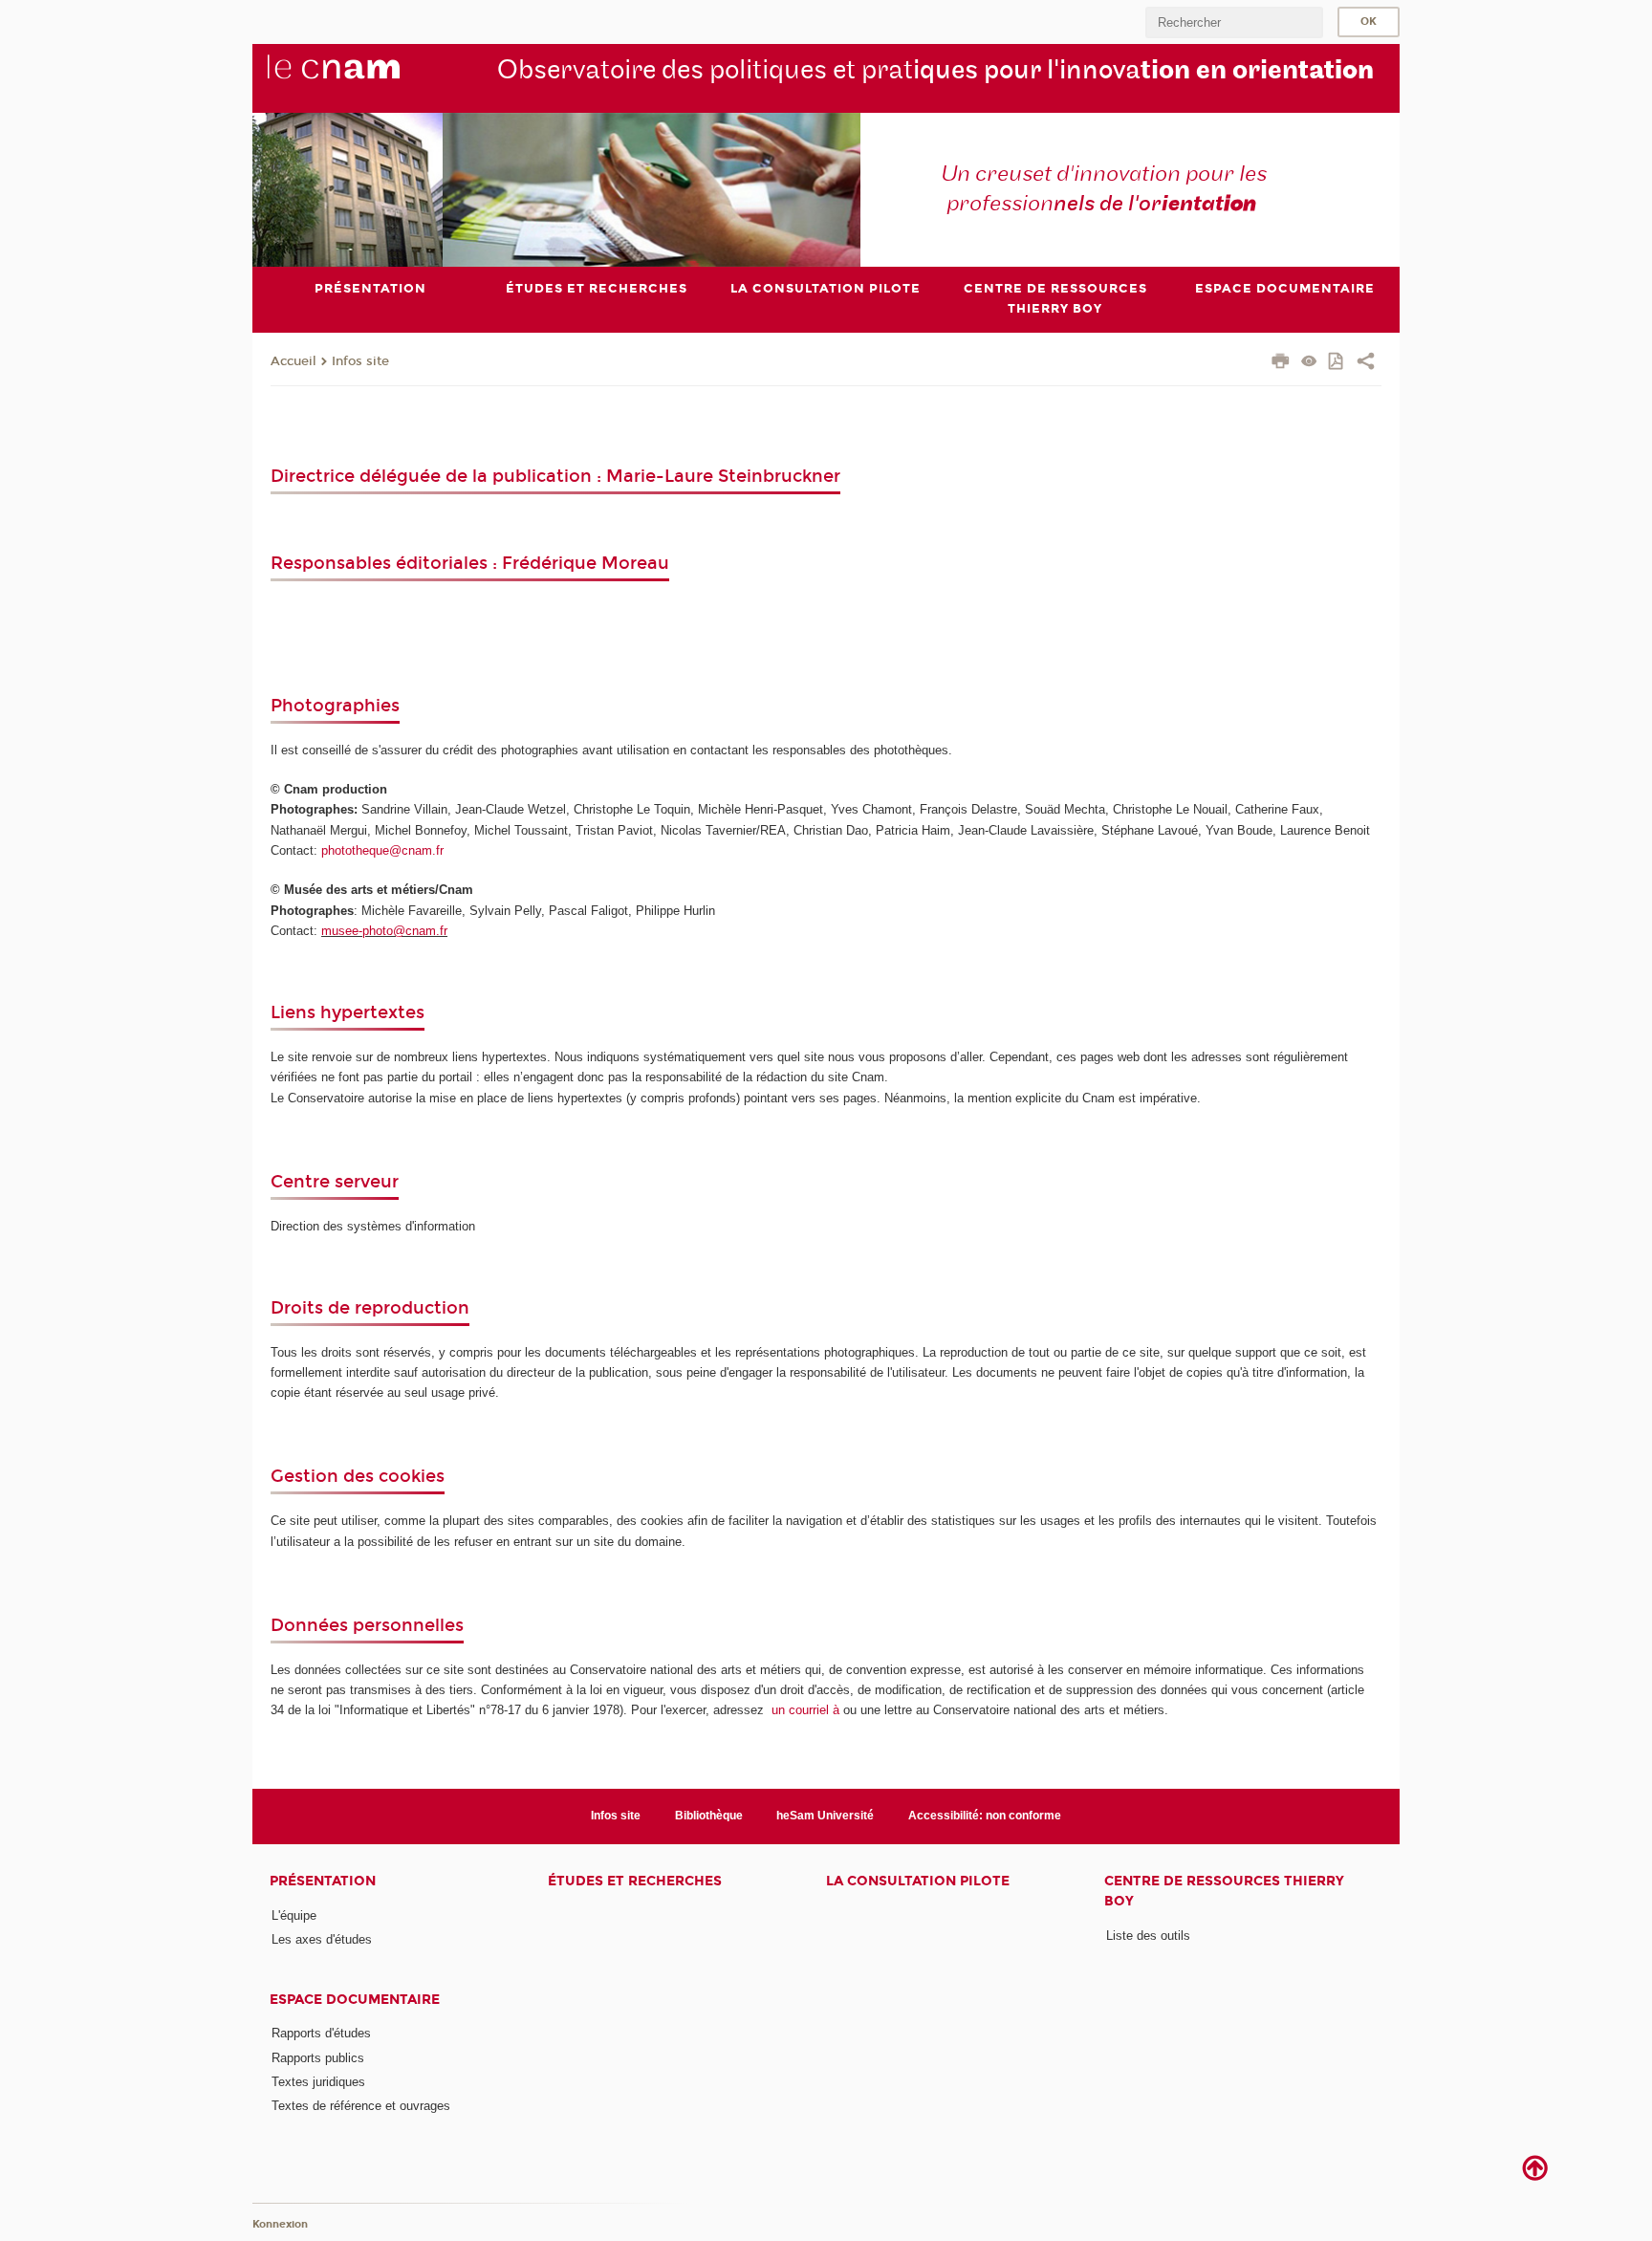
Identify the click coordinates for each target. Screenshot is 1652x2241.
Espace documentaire (355, 2000)
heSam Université (825, 1816)
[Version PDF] (1337, 363)
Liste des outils (1148, 1936)
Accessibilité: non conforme (985, 1816)
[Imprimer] (1281, 363)
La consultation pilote (918, 1881)
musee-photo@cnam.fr (384, 931)
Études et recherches (635, 1881)
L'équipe (294, 1915)
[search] (1234, 22)
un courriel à (805, 1710)
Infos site (360, 361)
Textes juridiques (318, 2082)
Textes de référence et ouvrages (361, 2106)
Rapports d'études (321, 2033)
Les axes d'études (322, 1939)
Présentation (323, 1881)
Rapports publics (318, 2058)
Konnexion (280, 2224)
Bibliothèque (709, 1816)
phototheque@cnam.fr (382, 850)
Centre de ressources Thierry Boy (1224, 1891)
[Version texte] (1309, 363)
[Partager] (1366, 363)
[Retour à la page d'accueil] (365, 77)
